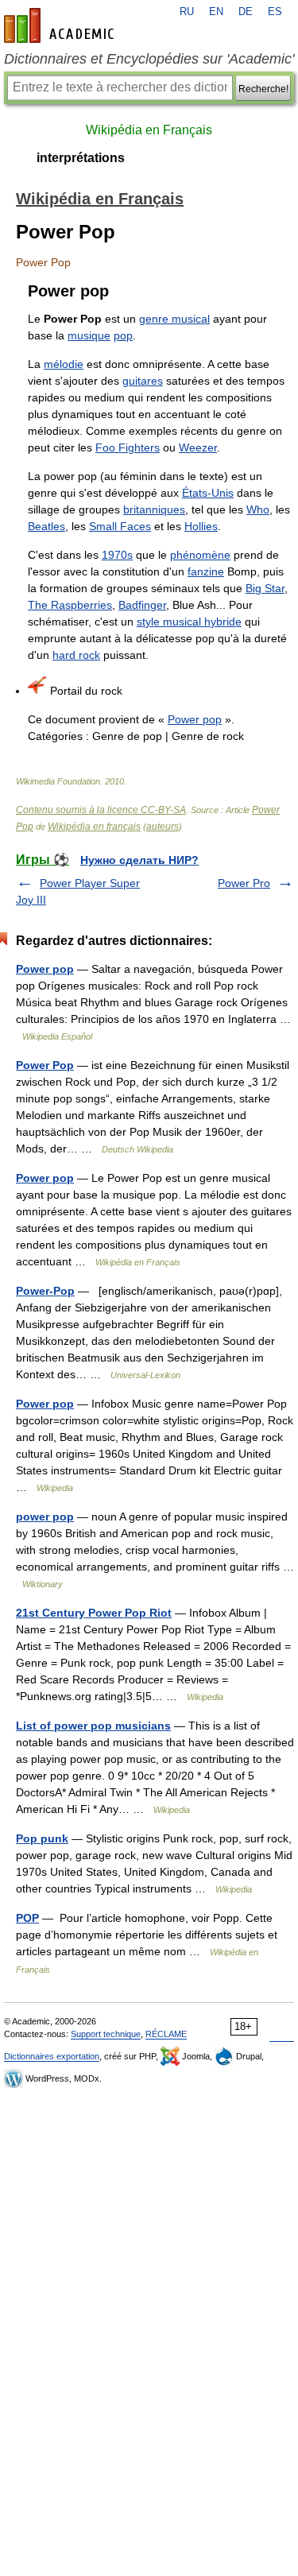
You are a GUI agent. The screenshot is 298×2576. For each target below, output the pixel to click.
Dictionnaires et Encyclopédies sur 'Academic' (149, 59)
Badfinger (142, 605)
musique (89, 335)
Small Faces (120, 526)
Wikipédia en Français (149, 130)
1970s (117, 555)
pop (123, 335)
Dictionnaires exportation (52, 2056)
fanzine (206, 571)
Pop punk (42, 1838)
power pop (45, 1517)
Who (258, 509)
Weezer (198, 447)
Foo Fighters (128, 447)
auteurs (163, 827)
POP (27, 1918)
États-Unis (208, 493)
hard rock (76, 655)
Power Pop (45, 1065)
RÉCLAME (166, 2034)
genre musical (174, 319)
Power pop (195, 719)
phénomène (200, 555)
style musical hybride (189, 622)
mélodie (64, 364)
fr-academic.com (61, 25)
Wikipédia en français (94, 827)
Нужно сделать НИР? (139, 860)
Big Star (265, 588)
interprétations (81, 158)
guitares (143, 381)
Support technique (106, 2034)
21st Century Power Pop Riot (94, 1613)
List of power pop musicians (93, 1726)
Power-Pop (45, 1291)
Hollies (201, 526)
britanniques (154, 509)
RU (187, 12)
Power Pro (244, 883)
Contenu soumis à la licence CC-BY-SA (101, 810)
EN (216, 12)
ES (275, 12)
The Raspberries (70, 605)
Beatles (46, 526)
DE (246, 12)
